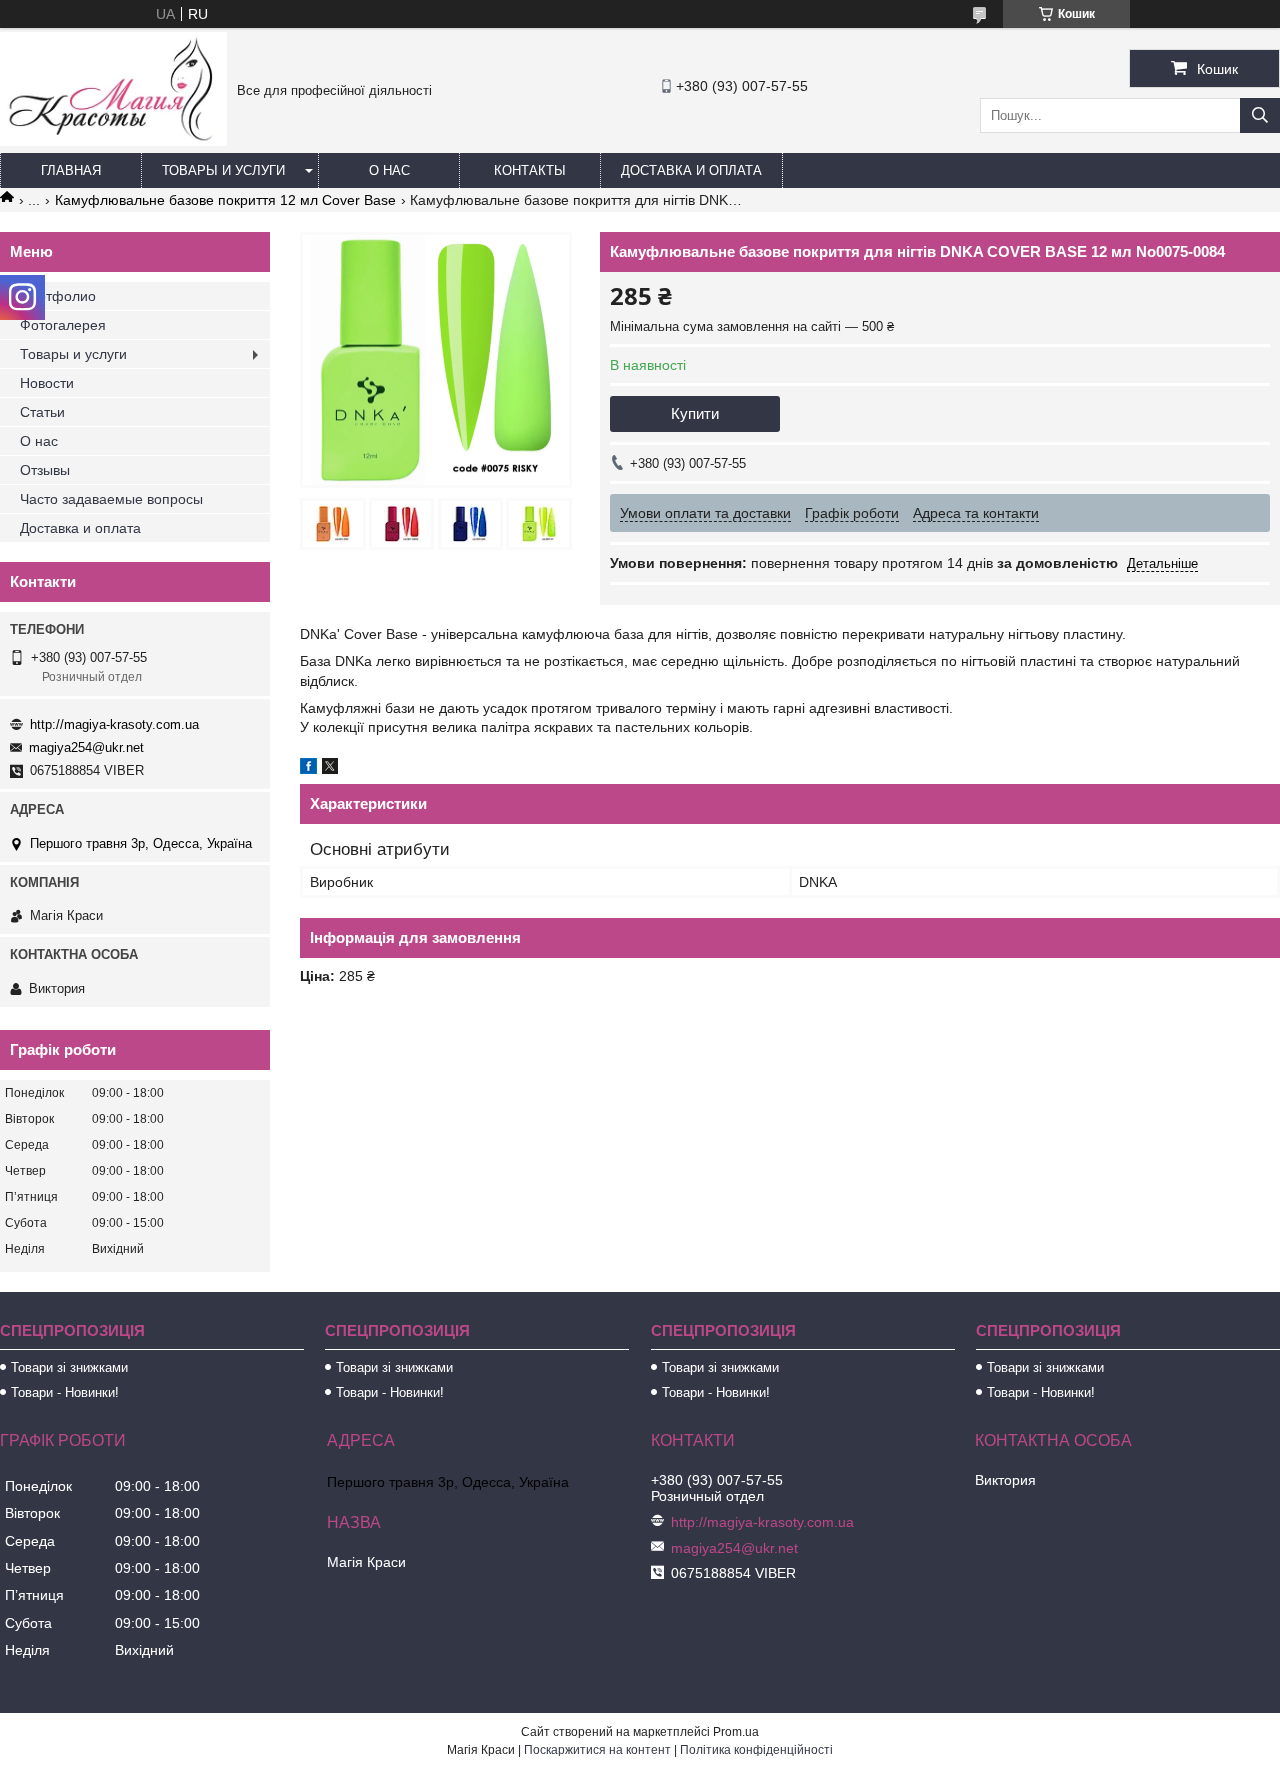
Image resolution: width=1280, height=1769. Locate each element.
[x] (330, 769)
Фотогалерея (63, 325)
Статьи (42, 412)
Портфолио (58, 296)
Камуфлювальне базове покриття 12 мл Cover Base (225, 200)
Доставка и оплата (691, 170)
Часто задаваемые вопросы (111, 499)
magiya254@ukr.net (86, 747)
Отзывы (45, 470)
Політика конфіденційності (756, 1750)
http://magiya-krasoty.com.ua (114, 724)
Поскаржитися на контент (597, 1750)
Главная (71, 170)
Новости (47, 383)
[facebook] (308, 769)
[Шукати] (1260, 115)
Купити (695, 413)
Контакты (530, 170)
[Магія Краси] (113, 141)
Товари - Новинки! (65, 1392)
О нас (389, 170)
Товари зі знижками (69, 1367)
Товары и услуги (223, 170)
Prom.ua (736, 1732)
